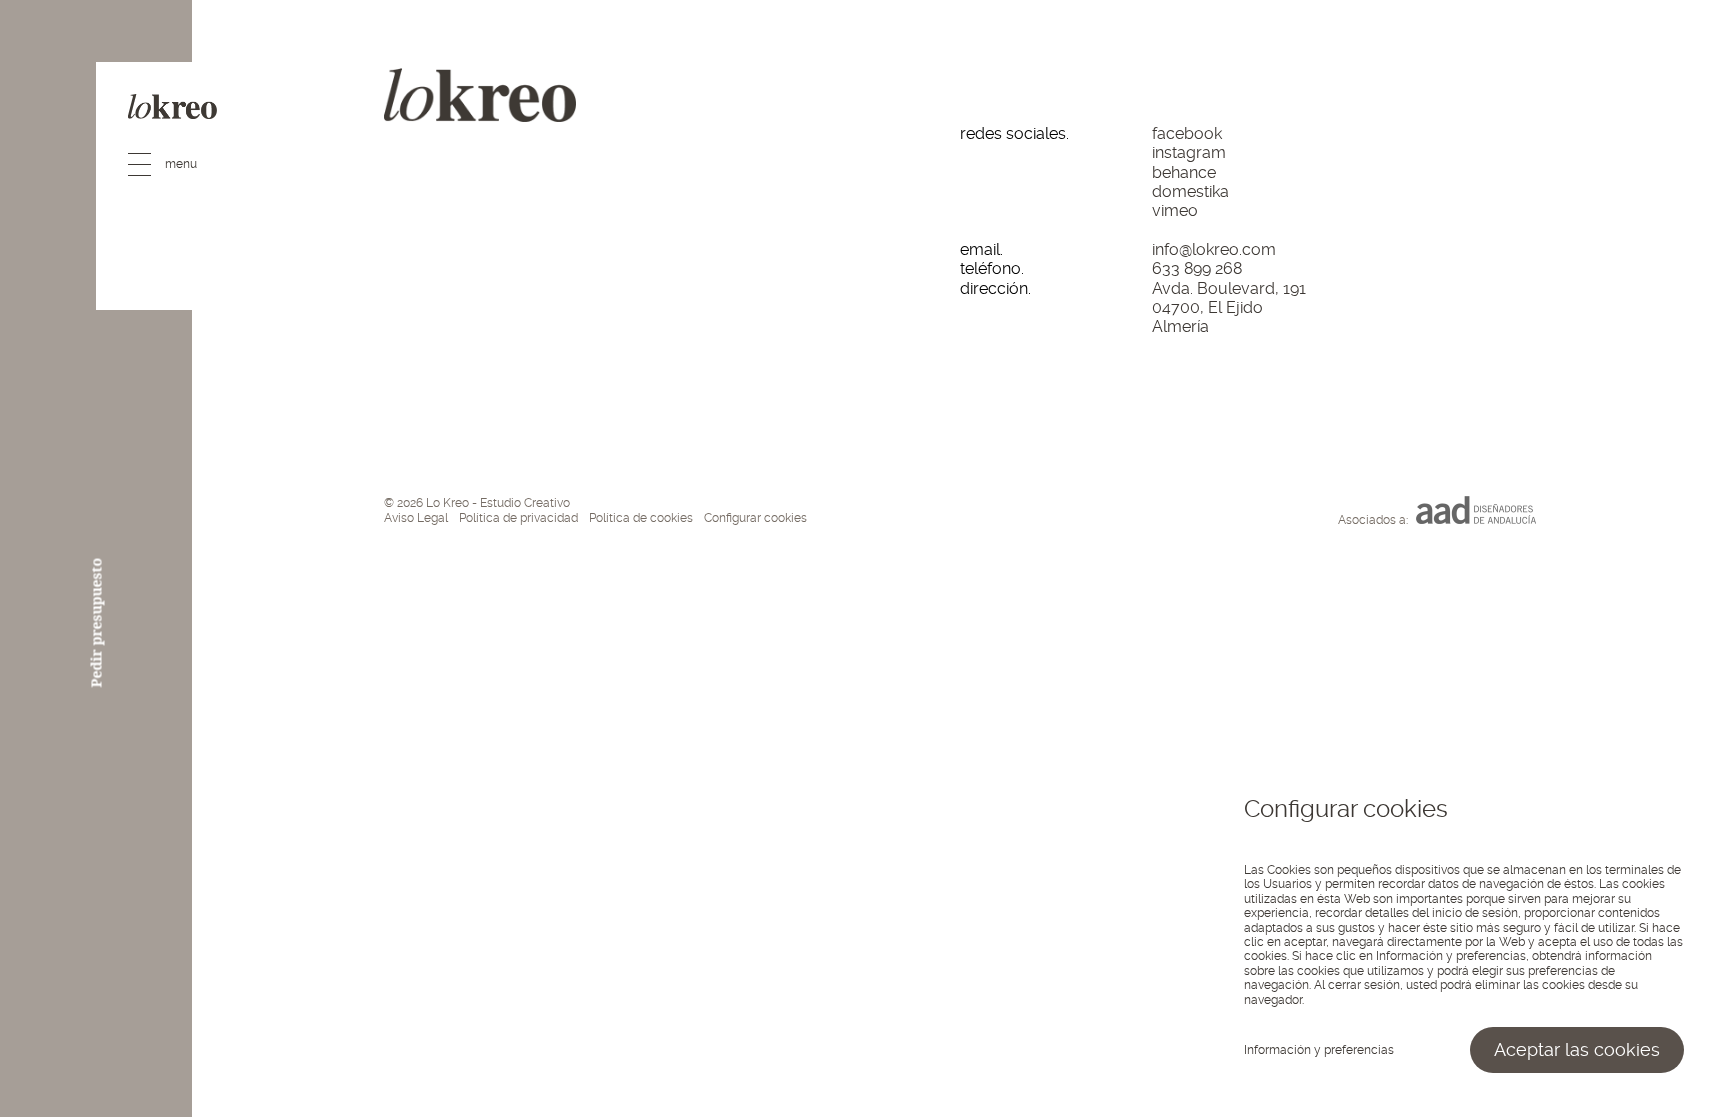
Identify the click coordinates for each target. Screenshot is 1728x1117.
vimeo (1175, 210)
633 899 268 (1197, 268)
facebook (1187, 133)
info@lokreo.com (1214, 249)
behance (1184, 172)
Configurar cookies (755, 518)
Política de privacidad (518, 518)
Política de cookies (641, 518)
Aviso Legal (416, 518)
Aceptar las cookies (1577, 1049)
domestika (1190, 191)
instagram (1189, 152)
